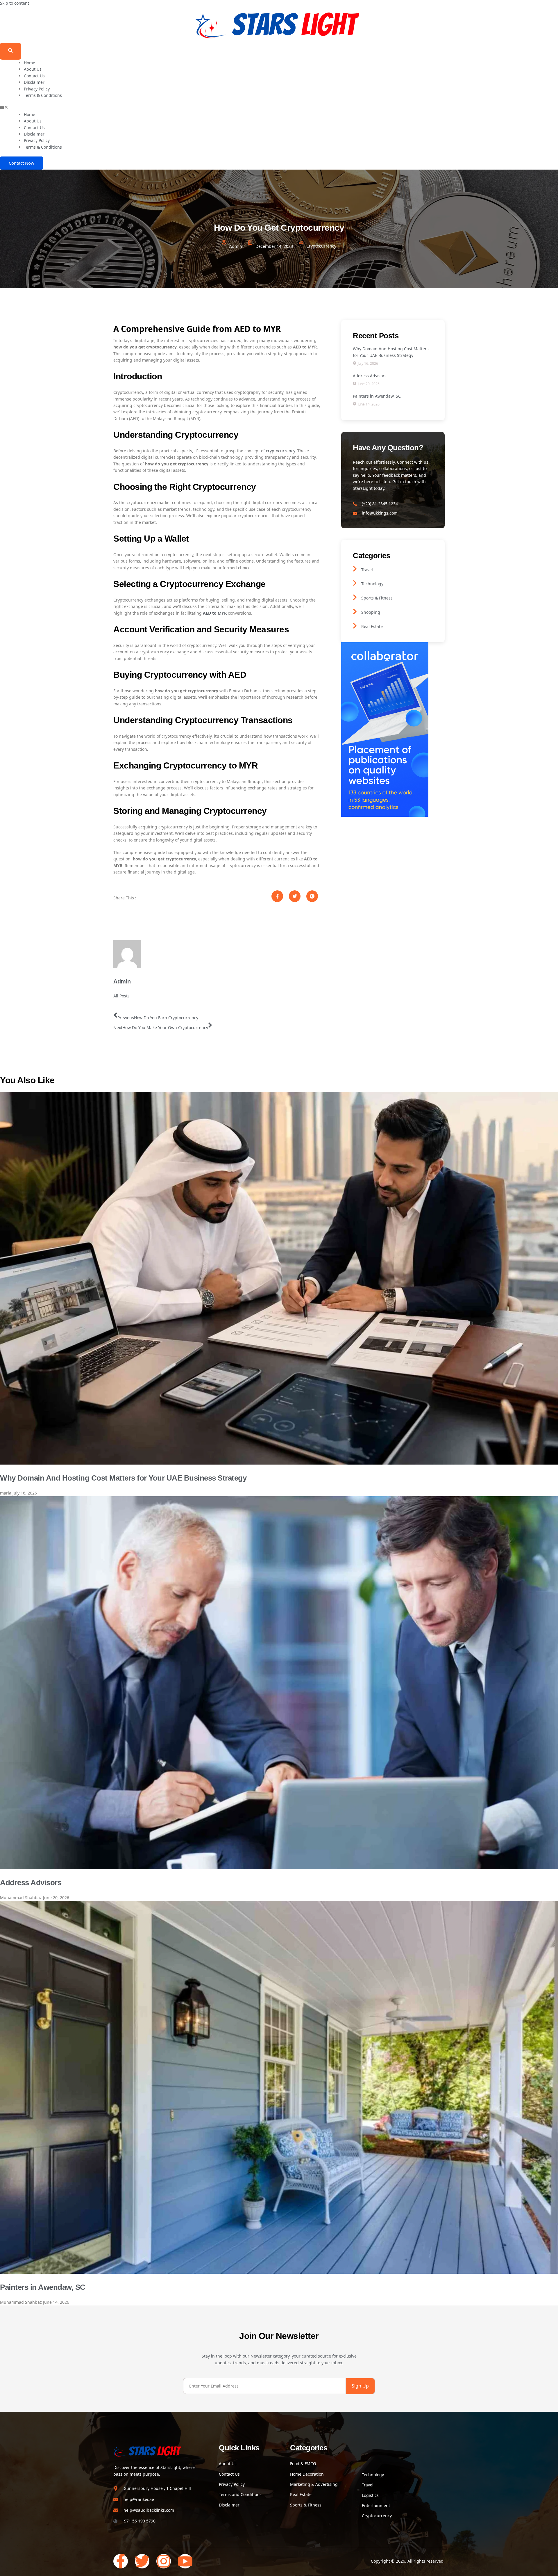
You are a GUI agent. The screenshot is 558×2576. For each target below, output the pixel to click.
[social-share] (277, 896)
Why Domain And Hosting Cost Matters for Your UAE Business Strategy (123, 1478)
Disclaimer (34, 82)
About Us (33, 69)
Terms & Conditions (43, 95)
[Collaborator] (385, 815)
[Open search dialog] (10, 51)
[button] (279, 108)
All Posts (121, 996)
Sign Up (360, 2386)
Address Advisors (31, 1883)
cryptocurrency (280, 451)
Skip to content (15, 3)
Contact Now (22, 163)
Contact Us (34, 76)
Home (29, 63)
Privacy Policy (37, 89)
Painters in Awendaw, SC (43, 2287)
